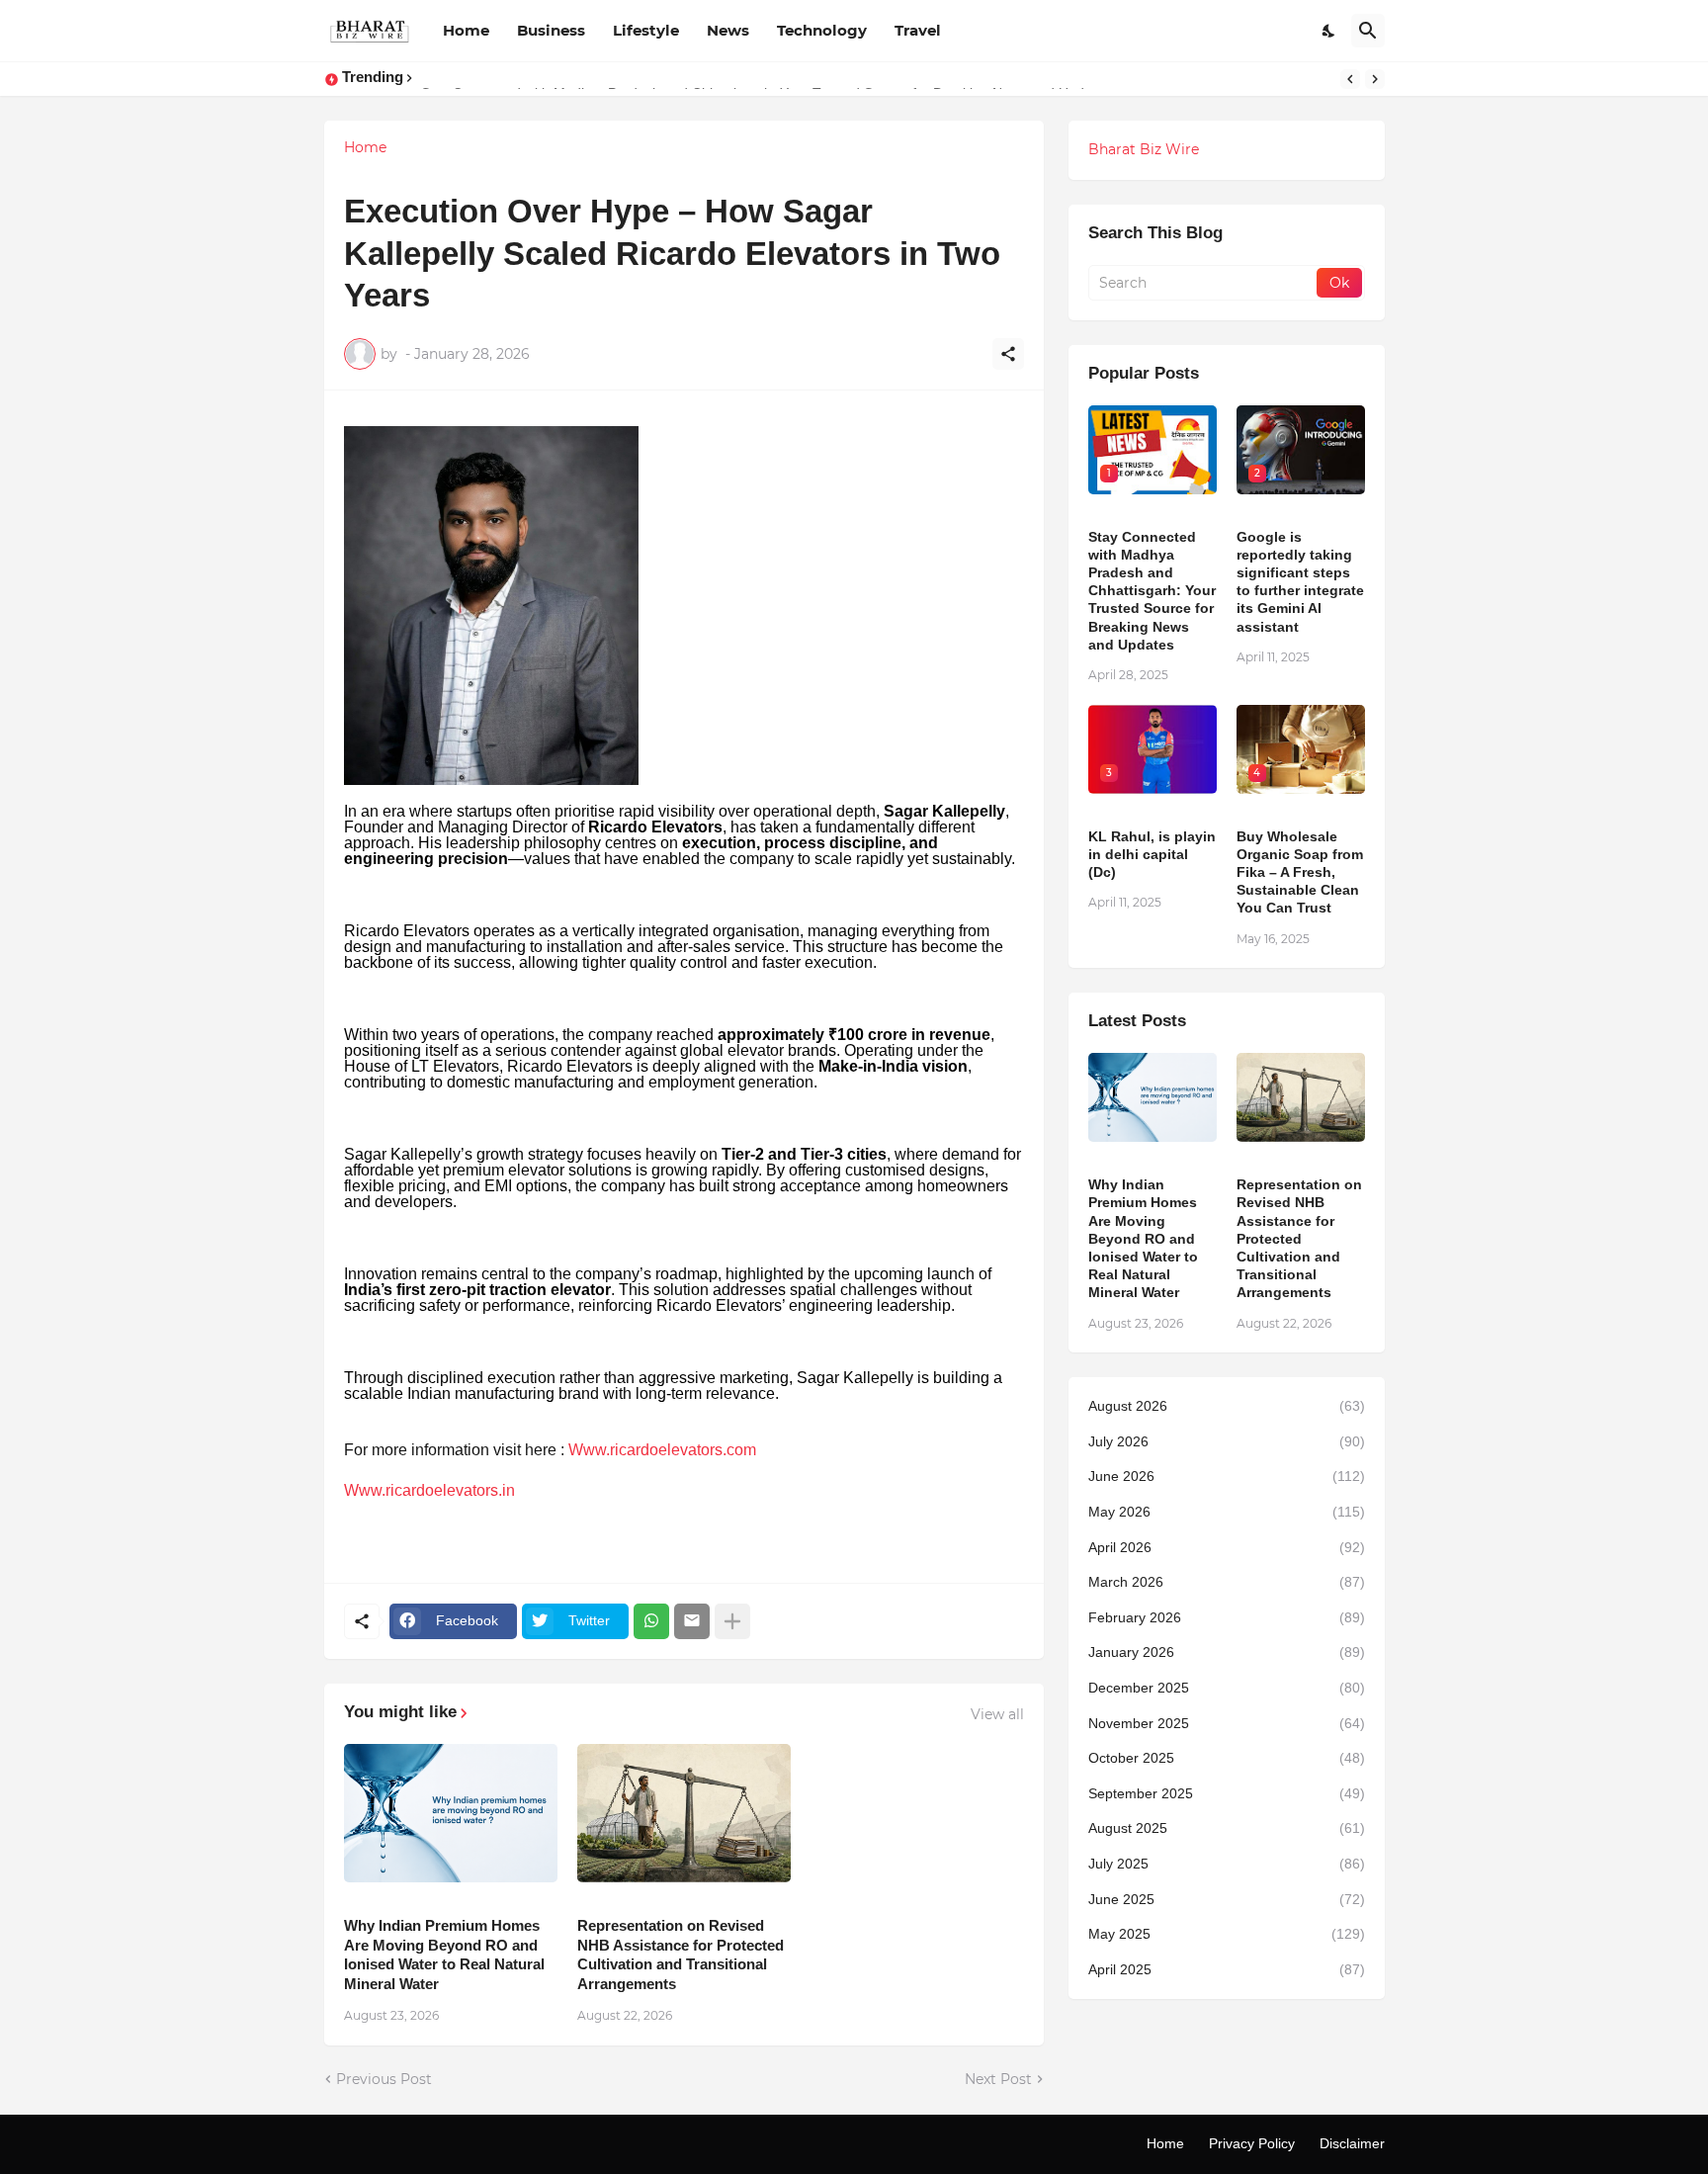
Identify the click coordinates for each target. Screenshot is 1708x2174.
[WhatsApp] (651, 1621)
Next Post (998, 2079)
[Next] (1375, 79)
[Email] (692, 1621)
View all (997, 1714)
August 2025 (1227, 1828)
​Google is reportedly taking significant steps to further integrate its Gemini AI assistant (1300, 582)
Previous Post (384, 2079)
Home (466, 30)
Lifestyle (646, 30)
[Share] (1008, 354)
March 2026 (1227, 1582)
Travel (918, 30)
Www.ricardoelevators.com (662, 1450)
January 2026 (1227, 1652)
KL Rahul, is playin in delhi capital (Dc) (1152, 854)
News (728, 30)
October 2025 (1227, 1758)
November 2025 (1227, 1723)
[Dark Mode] (1329, 31)
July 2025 (1227, 1864)
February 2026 (1227, 1617)
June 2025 (1227, 1899)
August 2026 (1227, 1406)
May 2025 (1227, 1934)
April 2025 (1227, 1969)
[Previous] (1350, 79)
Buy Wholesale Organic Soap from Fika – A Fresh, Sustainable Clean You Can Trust (1300, 872)
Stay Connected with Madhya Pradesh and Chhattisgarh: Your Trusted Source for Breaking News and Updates (1152, 591)
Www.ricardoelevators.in (429, 1490)
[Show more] (732, 1621)
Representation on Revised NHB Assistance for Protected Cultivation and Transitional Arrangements (681, 1955)
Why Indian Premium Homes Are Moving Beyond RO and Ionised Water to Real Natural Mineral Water (444, 1955)
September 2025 (1227, 1793)
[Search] (1368, 31)
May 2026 (1227, 1512)
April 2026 (1227, 1547)
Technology (822, 30)
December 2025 (1227, 1688)
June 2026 (1227, 1476)
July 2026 (1227, 1441)
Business (551, 30)
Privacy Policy (1252, 2143)
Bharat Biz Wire (1144, 149)
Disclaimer (1352, 2143)
